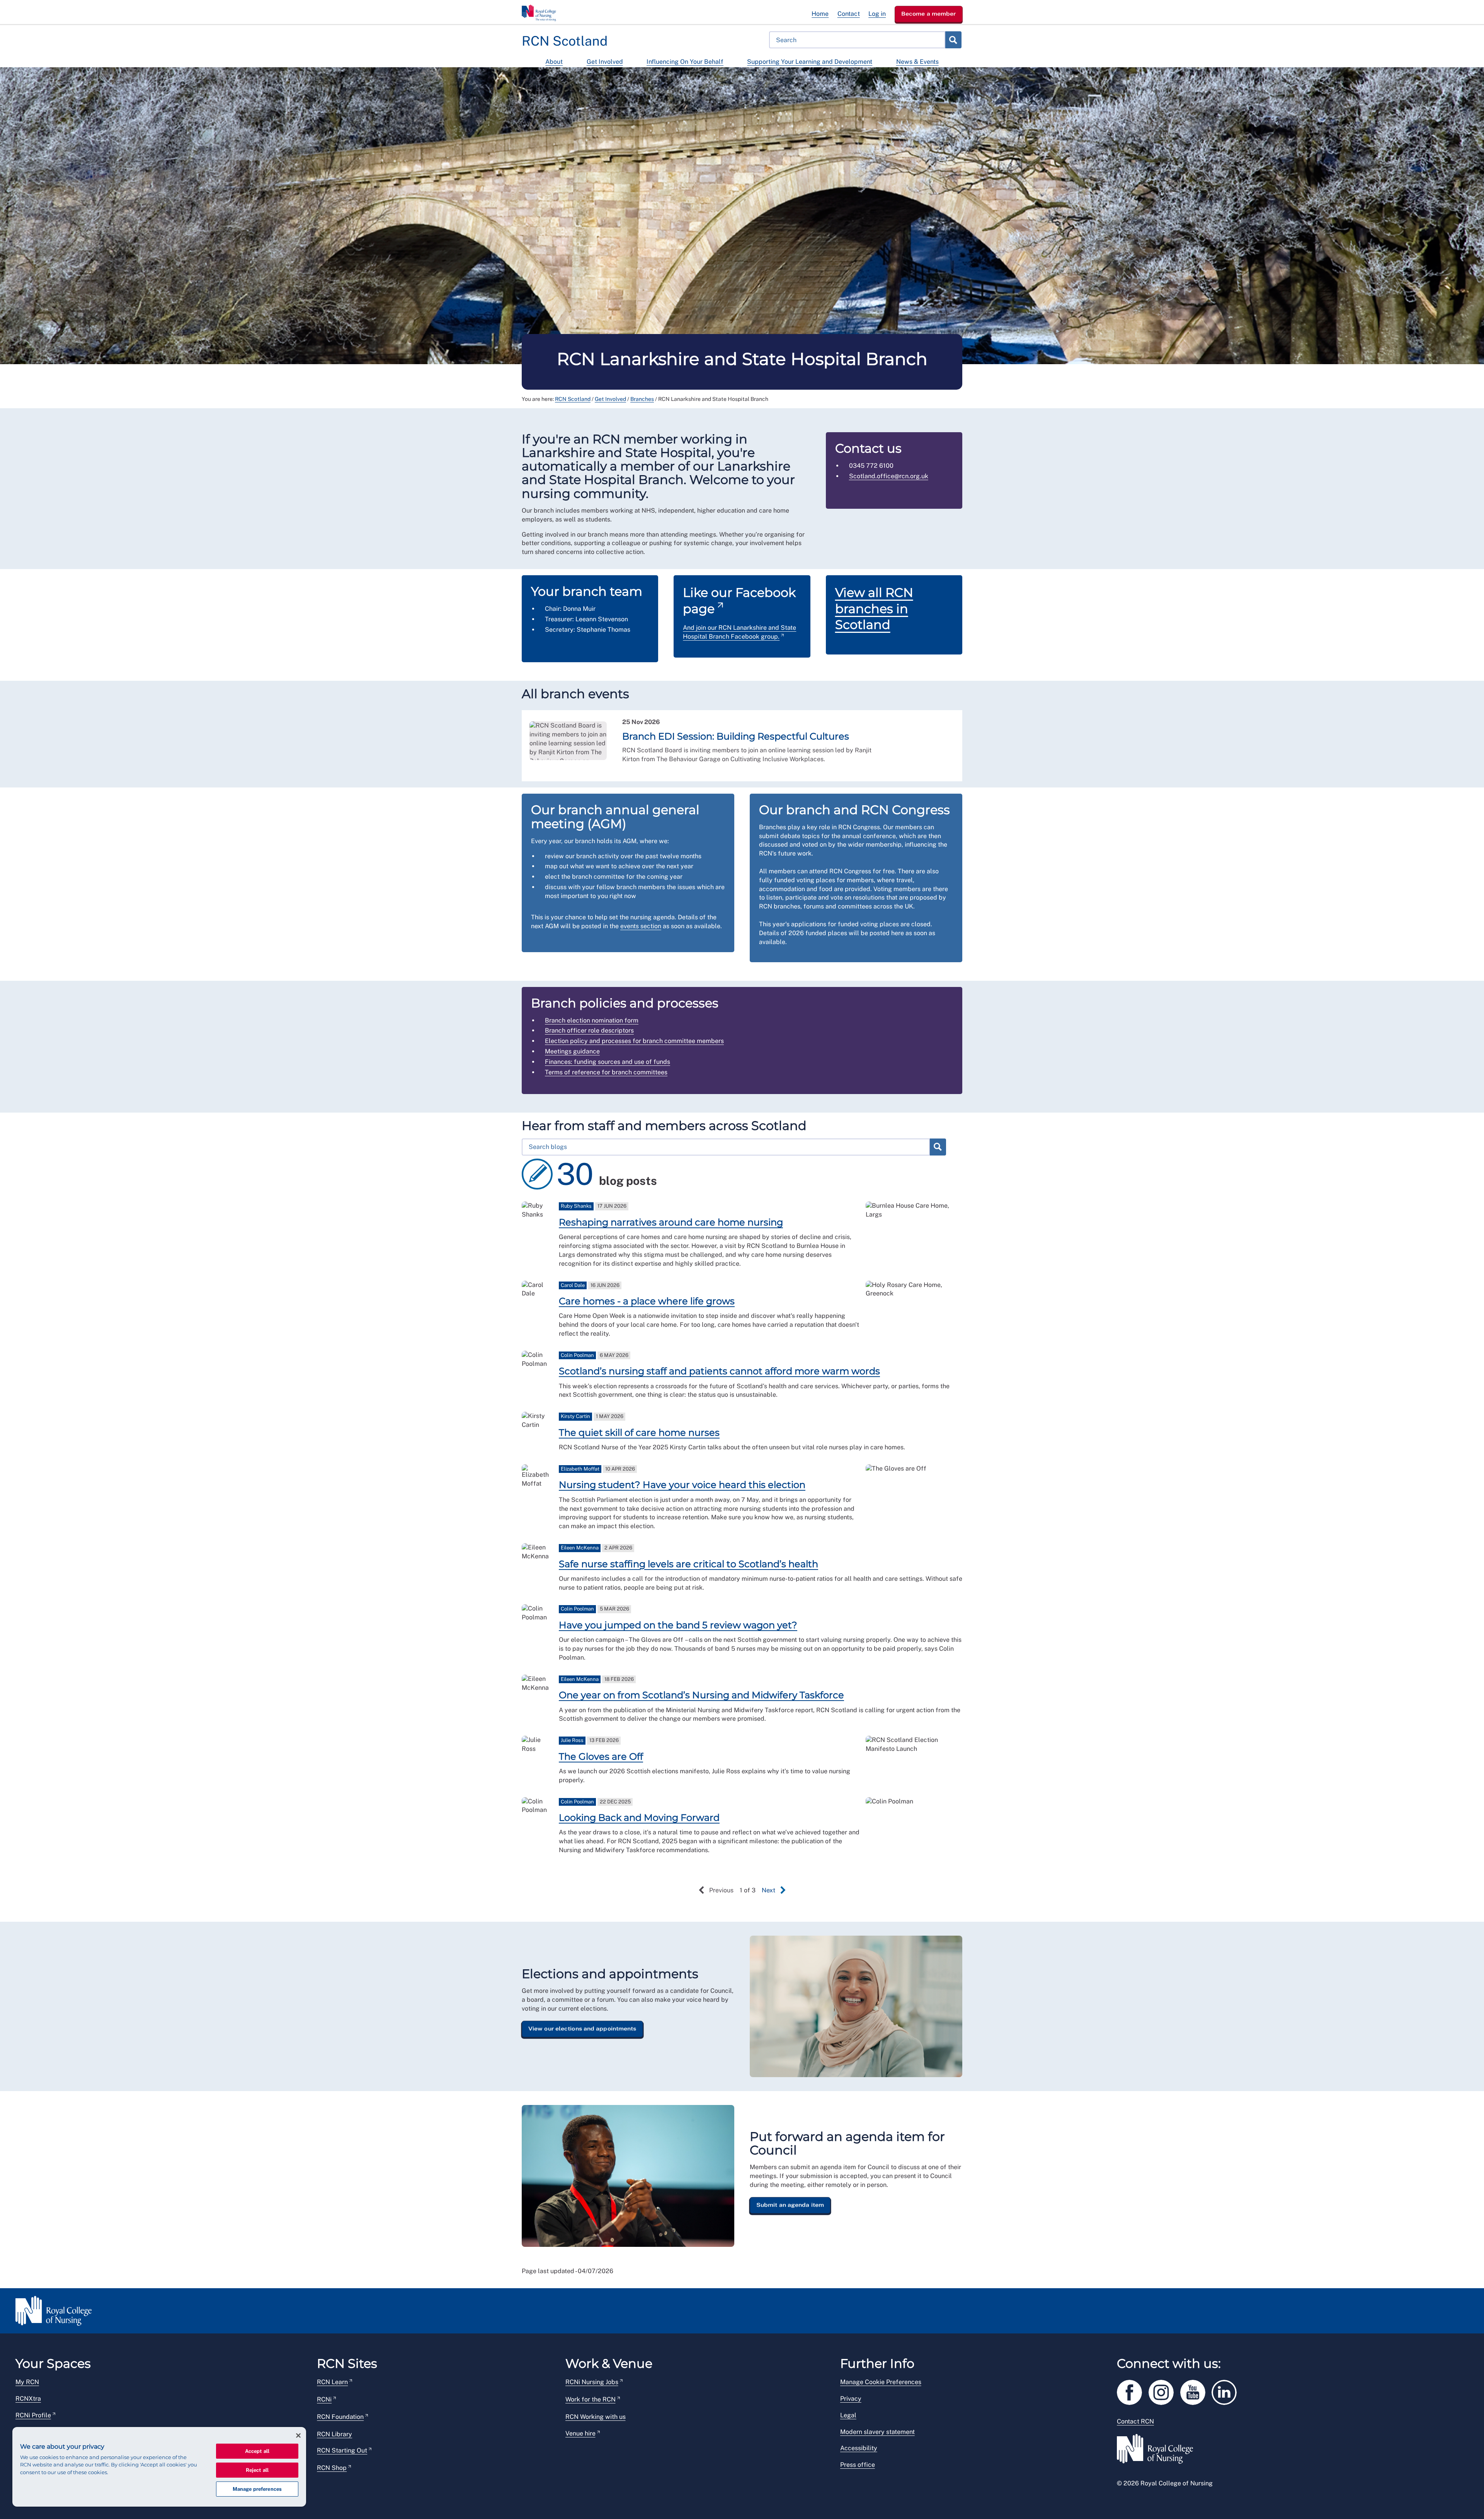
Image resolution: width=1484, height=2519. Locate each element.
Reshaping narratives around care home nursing (671, 1222)
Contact (849, 14)
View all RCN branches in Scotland (874, 608)
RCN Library (334, 2434)
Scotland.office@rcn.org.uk (889, 476)
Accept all (257, 2451)
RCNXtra (28, 2399)
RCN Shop (332, 2468)
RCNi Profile (33, 2415)
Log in (877, 14)
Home (820, 14)
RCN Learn (332, 2382)
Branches (642, 399)
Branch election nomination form (592, 1020)
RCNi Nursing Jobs (592, 2382)
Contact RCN (1135, 2421)
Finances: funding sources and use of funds (608, 1062)
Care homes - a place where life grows (647, 1301)
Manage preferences (257, 2489)
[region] (159, 2467)
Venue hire (580, 2433)
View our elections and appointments (582, 2028)
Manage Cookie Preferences (881, 2382)
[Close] (298, 2435)
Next (768, 1890)
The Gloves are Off (601, 1756)
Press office (858, 2465)
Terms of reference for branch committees (606, 1072)
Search (953, 40)
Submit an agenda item (790, 2205)
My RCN (27, 2382)
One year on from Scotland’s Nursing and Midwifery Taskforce (701, 1695)
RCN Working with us (596, 2417)
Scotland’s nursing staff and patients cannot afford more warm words (719, 1371)
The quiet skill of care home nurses (639, 1432)
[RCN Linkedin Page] (1227, 2391)
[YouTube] (1196, 2391)
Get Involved (605, 62)
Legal (848, 2415)
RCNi (324, 2399)
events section (641, 926)
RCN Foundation (340, 2417)
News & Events (917, 62)
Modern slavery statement (877, 2432)
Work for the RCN (591, 2399)
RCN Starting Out (342, 2450)
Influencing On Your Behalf (685, 62)
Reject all (257, 2470)
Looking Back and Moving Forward (639, 1818)
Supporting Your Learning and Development (810, 62)
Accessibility (859, 2448)
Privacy (851, 2399)
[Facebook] (1133, 2391)
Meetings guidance (572, 1051)
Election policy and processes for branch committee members (634, 1041)
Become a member (929, 14)
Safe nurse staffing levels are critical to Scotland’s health (688, 1564)
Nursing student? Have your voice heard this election (682, 1485)
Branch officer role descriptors (589, 1030)
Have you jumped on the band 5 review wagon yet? (678, 1625)
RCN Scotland (573, 399)
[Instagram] (1164, 2391)
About (554, 62)
